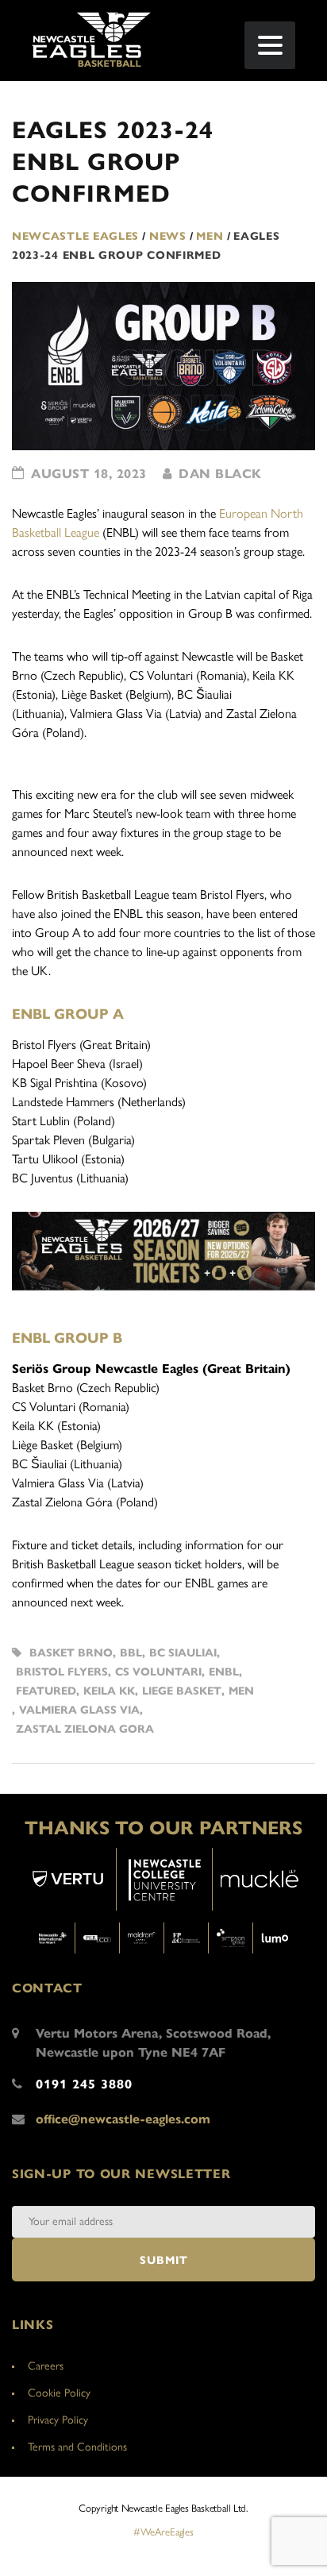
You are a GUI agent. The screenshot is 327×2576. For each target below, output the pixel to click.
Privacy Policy (58, 2420)
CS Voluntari (158, 1672)
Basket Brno (71, 1653)
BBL (131, 1653)
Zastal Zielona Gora (85, 1729)
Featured (46, 1691)
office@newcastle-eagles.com (123, 2119)
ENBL (224, 1672)
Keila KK (109, 1691)
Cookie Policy (59, 2393)
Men (241, 1691)
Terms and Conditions (77, 2447)
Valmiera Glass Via (79, 1710)
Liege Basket (182, 1691)
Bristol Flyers (62, 1672)
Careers (46, 2366)
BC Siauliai (183, 1653)
